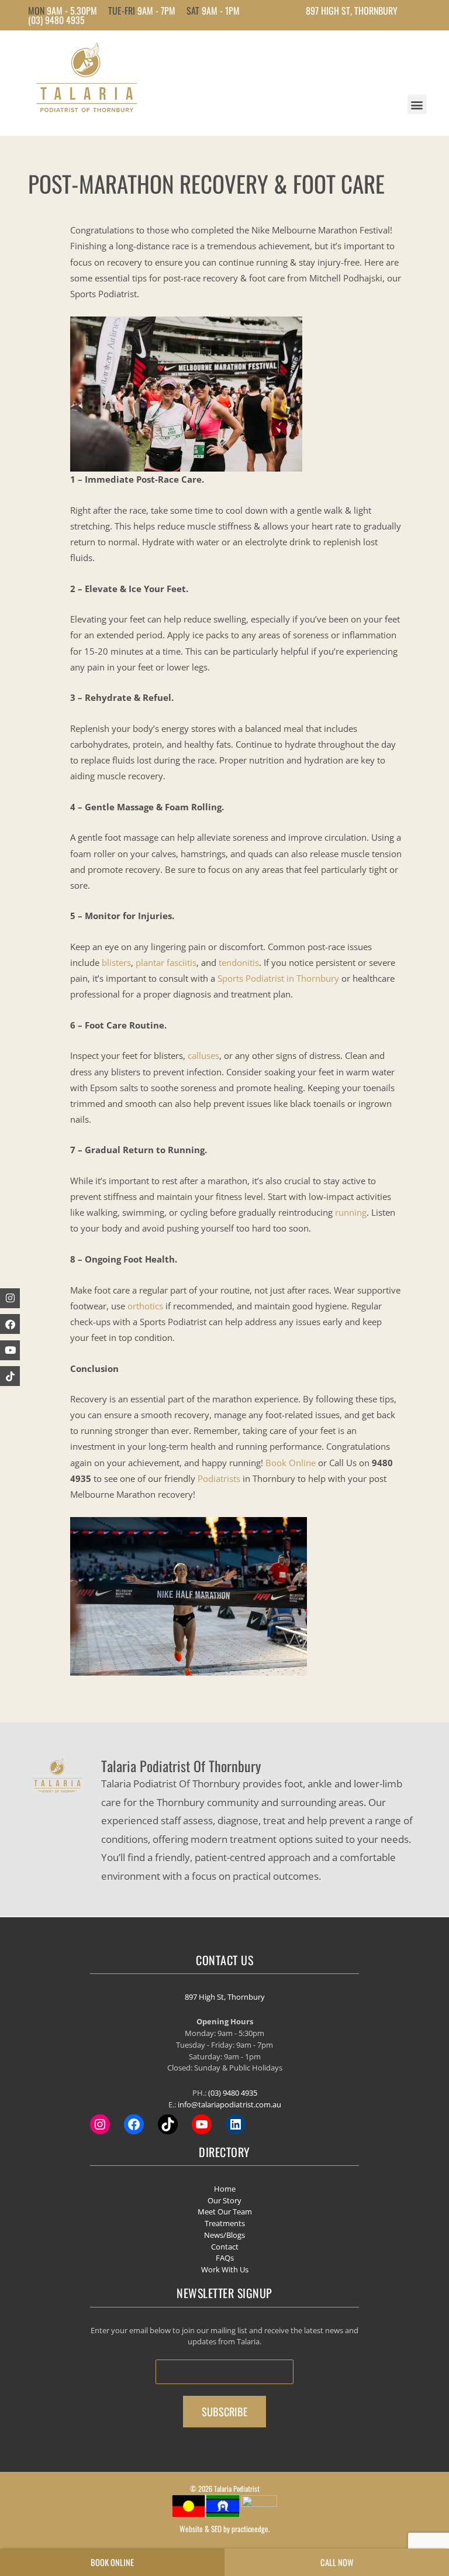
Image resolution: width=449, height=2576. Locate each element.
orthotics (145, 1306)
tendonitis (239, 962)
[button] (417, 104)
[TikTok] (168, 2124)
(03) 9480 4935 (56, 20)
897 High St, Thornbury (225, 1997)
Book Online (291, 1463)
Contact (225, 2247)
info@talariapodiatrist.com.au (229, 2104)
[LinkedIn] (236, 2124)
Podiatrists (219, 1478)
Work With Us (225, 2269)
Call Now (337, 2562)
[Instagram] (100, 2124)
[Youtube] (10, 1350)
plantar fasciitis (166, 962)
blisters (116, 962)
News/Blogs (224, 2235)
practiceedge (250, 2529)
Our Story (224, 2200)
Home (225, 2189)
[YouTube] (202, 2124)
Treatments (225, 2223)
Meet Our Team (225, 2212)
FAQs (225, 2258)
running (351, 1212)
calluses (203, 1055)
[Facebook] (10, 1324)
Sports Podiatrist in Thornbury (279, 978)
